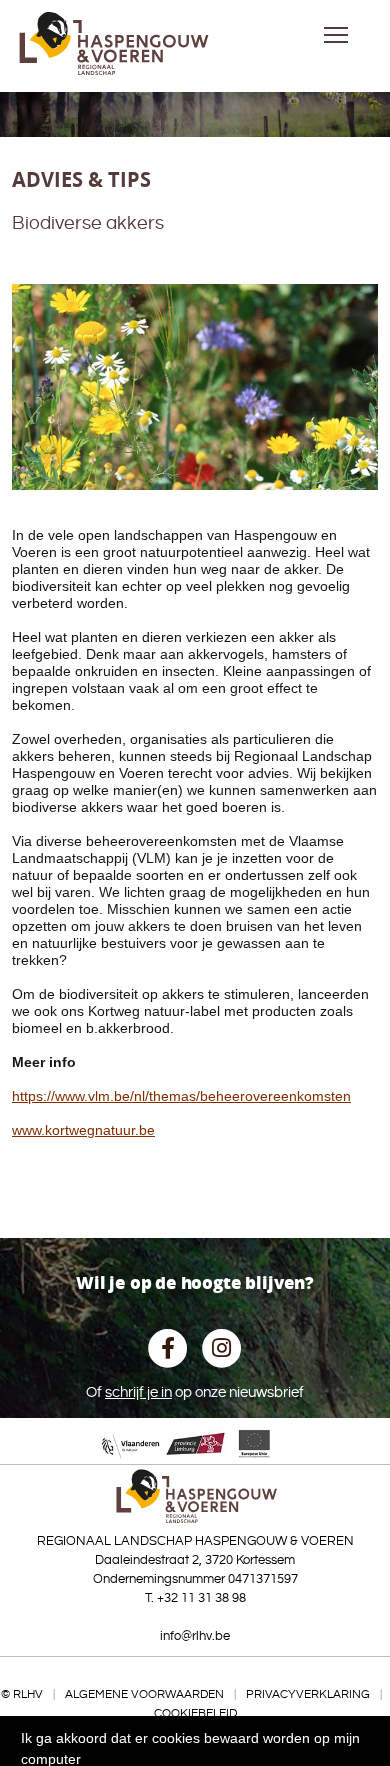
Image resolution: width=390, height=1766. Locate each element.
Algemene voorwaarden (144, 1694)
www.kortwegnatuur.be (83, 1130)
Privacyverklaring (308, 1694)
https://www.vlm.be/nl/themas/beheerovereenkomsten (181, 1096)
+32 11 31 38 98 (201, 1598)
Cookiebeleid (195, 1713)
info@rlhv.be (195, 1636)
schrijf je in (138, 1392)
